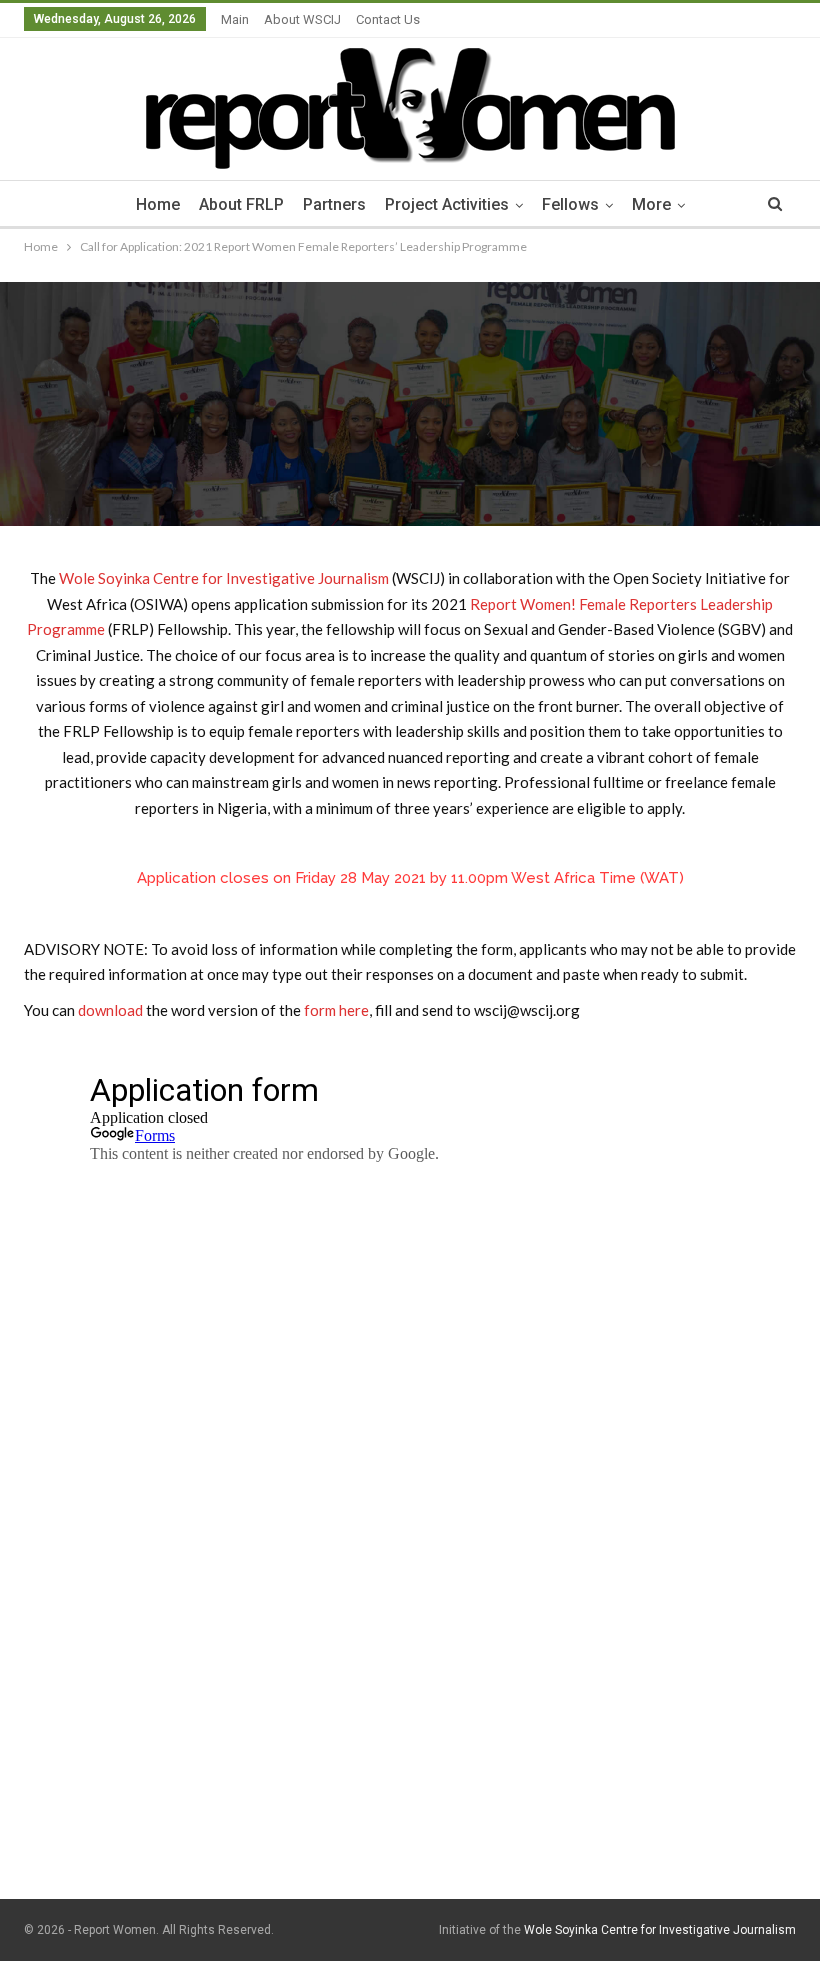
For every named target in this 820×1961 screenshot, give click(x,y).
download (110, 1010)
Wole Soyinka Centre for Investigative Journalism (224, 578)
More (651, 204)
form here (336, 1010)
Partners (334, 204)
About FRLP (241, 204)
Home (158, 204)
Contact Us (388, 19)
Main (235, 19)
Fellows (570, 204)
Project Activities (447, 204)
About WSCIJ (302, 19)
